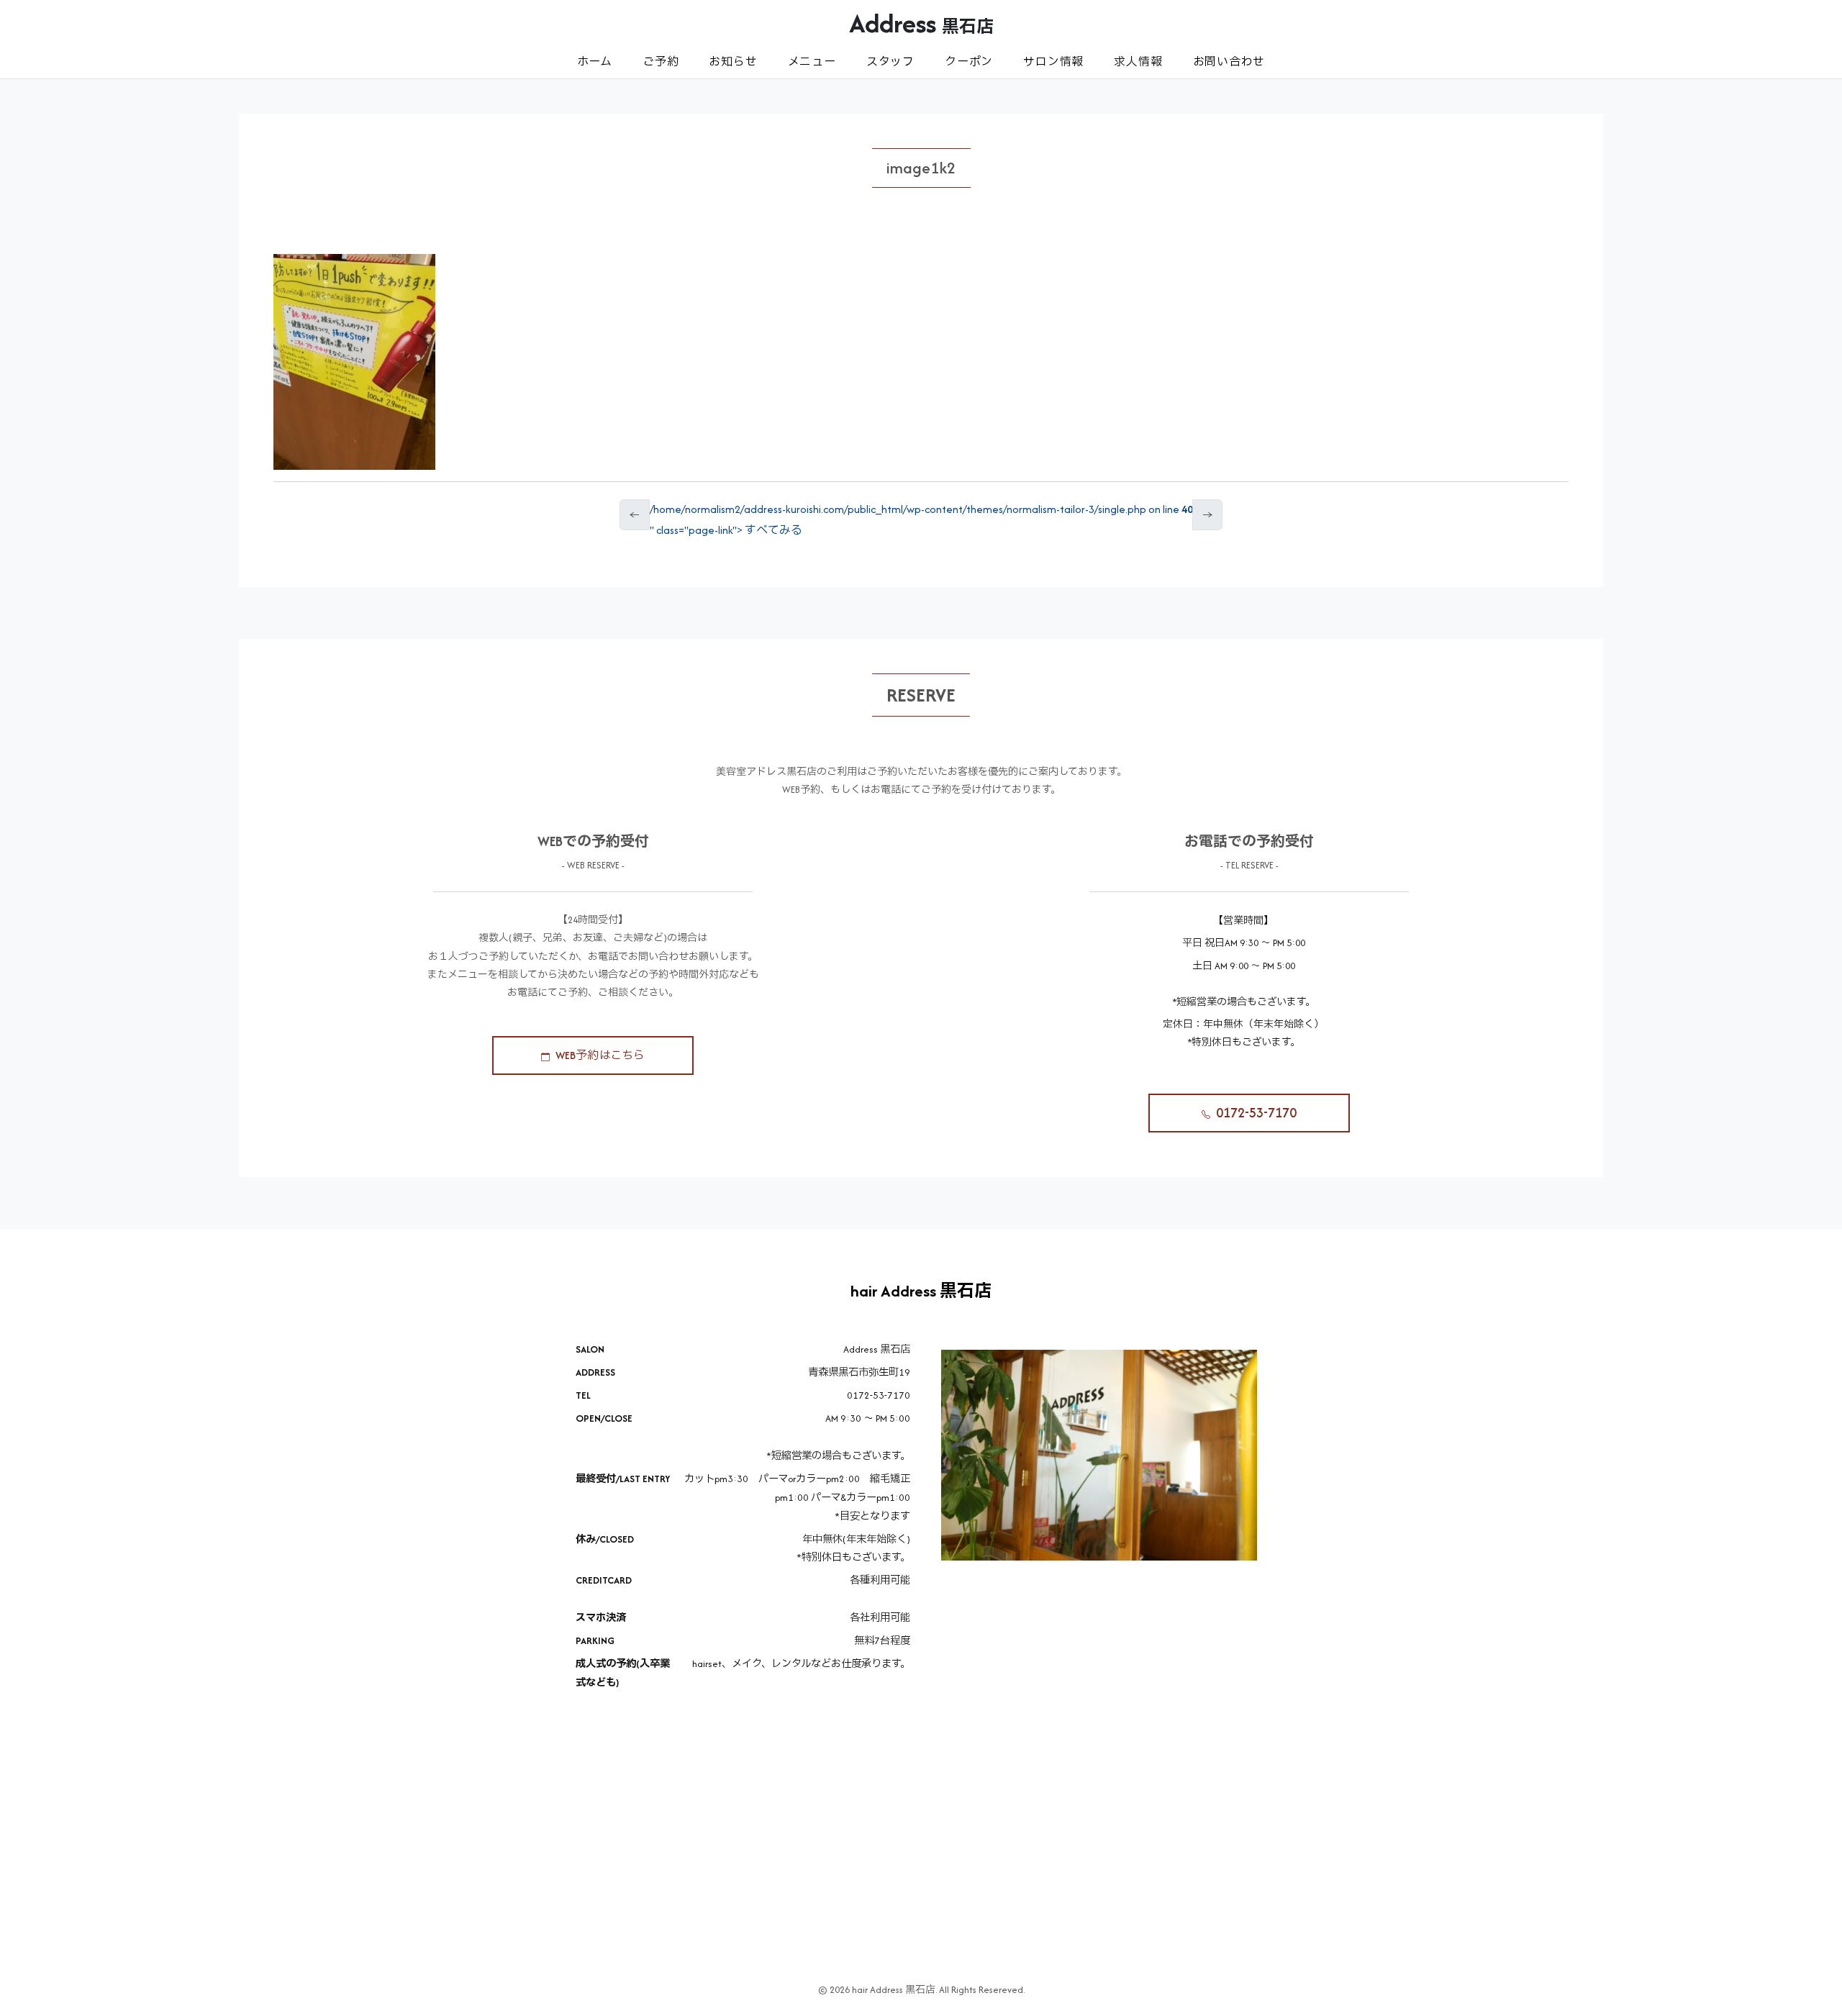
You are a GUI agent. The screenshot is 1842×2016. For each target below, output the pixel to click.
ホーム (595, 62)
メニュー (812, 62)
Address (921, 23)
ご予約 (661, 62)
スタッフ (890, 62)
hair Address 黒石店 (921, 1291)
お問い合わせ (1229, 62)
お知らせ (733, 62)
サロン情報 (1053, 62)
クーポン (969, 62)
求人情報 (1138, 62)
